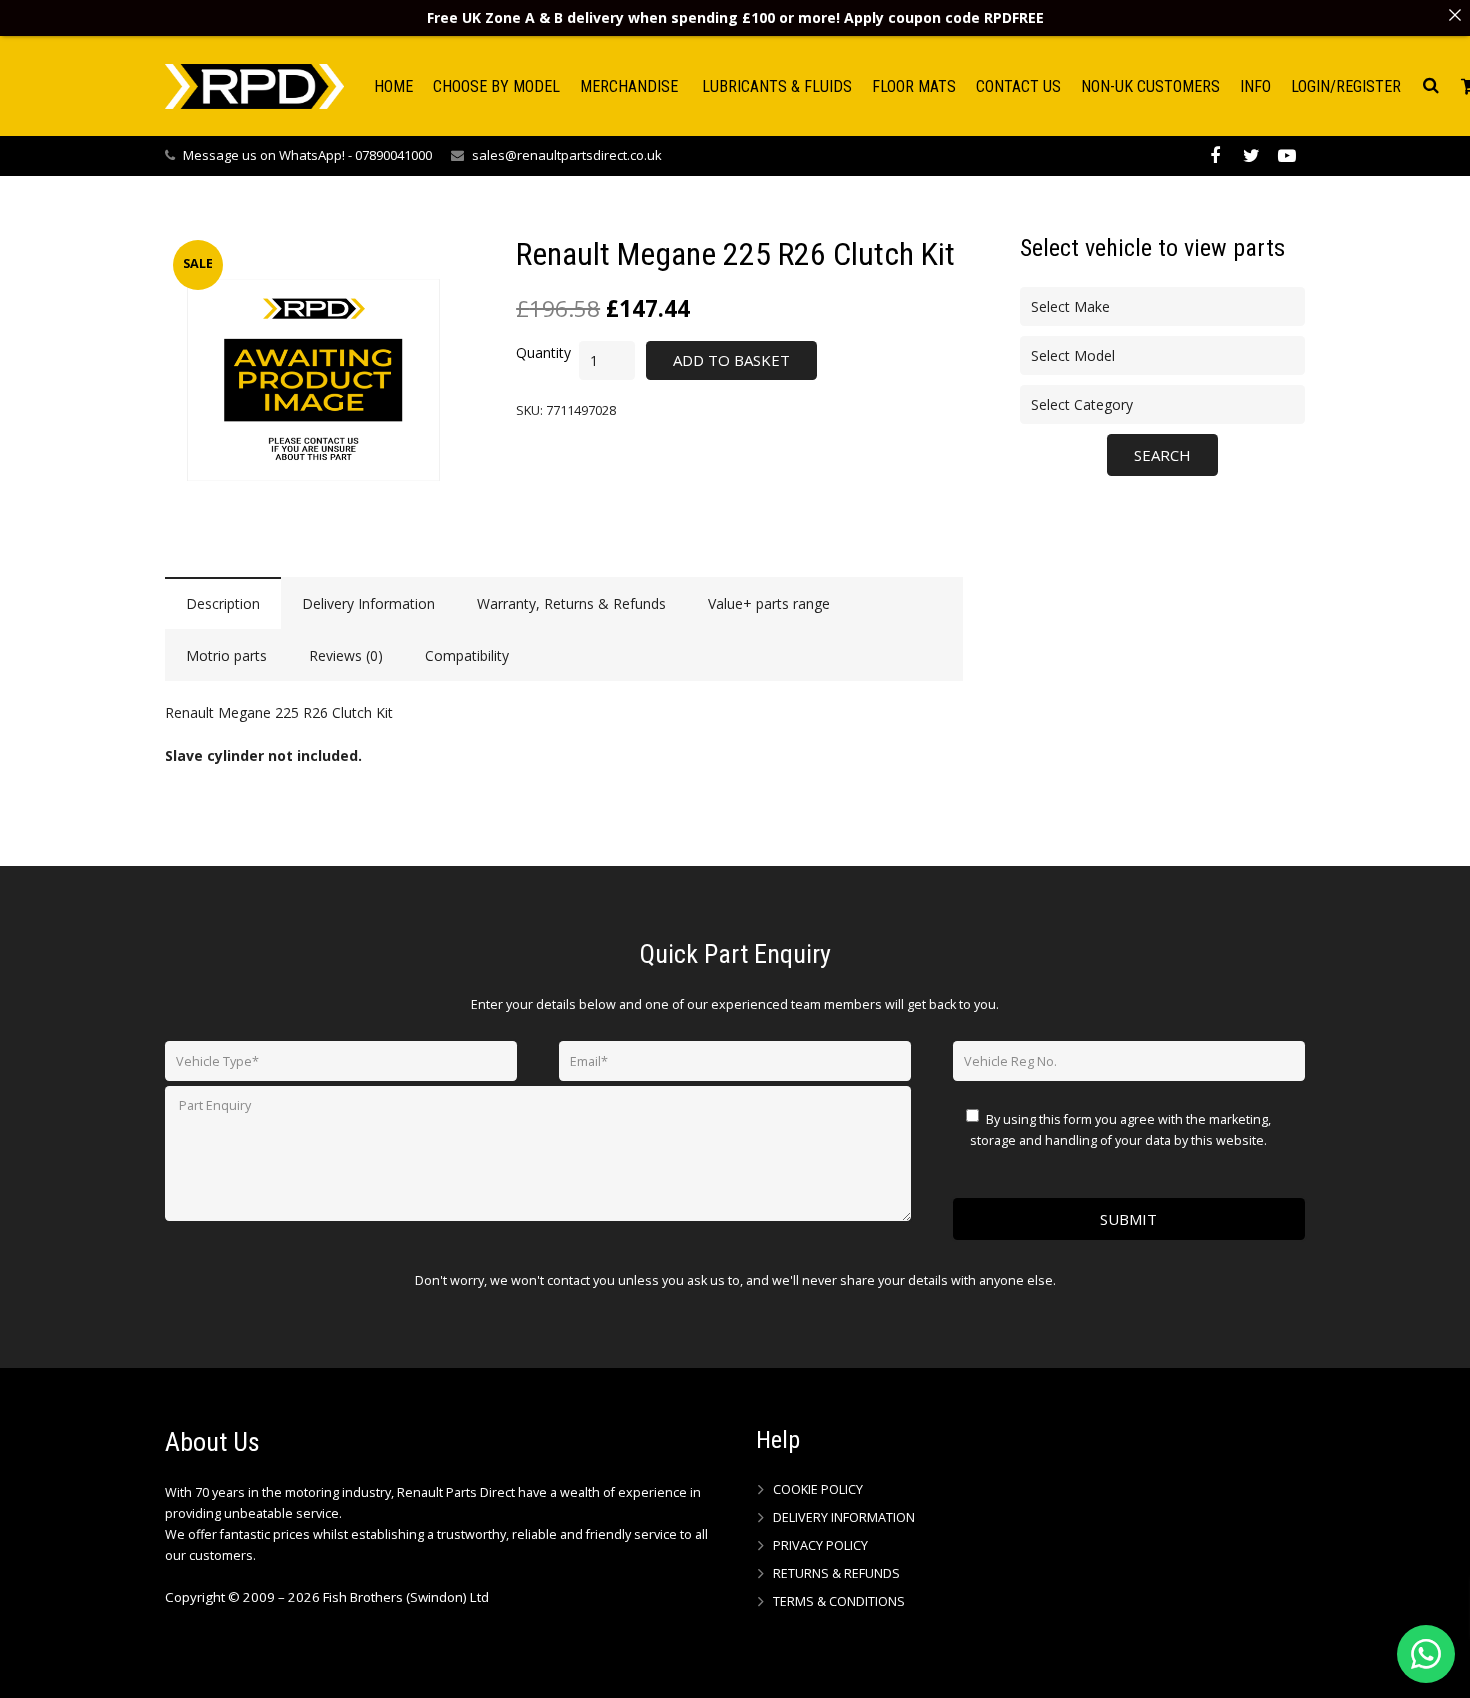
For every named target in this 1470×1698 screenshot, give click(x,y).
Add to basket (731, 360)
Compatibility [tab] (467, 655)
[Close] (1455, 15)
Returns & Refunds (836, 1573)
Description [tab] (223, 603)
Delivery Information (844, 1517)
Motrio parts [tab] (226, 655)
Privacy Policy (820, 1545)
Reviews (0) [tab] (346, 655)
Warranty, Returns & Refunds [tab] (571, 603)
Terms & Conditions (839, 1601)
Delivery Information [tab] (368, 603)
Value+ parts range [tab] (769, 603)
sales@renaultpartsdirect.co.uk (567, 155)
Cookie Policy (818, 1489)
